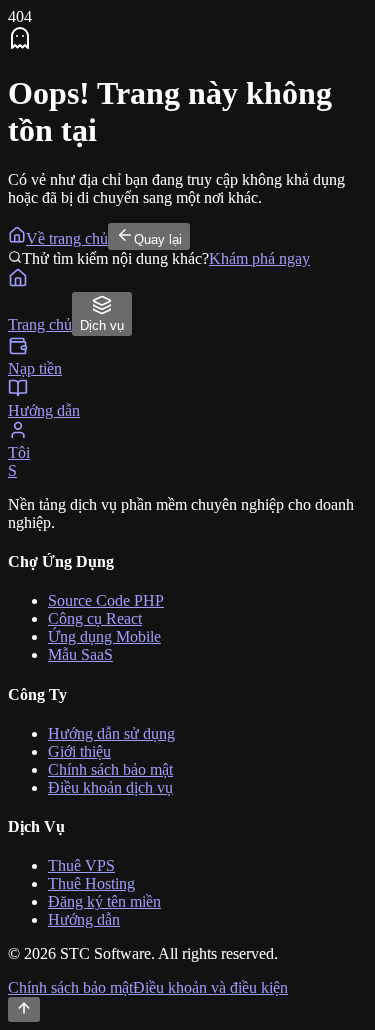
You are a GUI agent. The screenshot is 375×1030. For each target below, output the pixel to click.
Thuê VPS (81, 865)
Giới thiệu (79, 751)
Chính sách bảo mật (110, 769)
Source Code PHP (106, 600)
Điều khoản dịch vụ (110, 787)
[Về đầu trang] (24, 1009)
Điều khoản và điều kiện (210, 987)
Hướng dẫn (84, 919)
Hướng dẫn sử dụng (111, 733)
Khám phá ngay (259, 258)
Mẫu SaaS (80, 654)
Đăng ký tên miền (104, 901)
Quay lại (158, 239)
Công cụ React (95, 618)
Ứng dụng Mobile (104, 636)
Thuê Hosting (91, 883)
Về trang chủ (67, 238)
